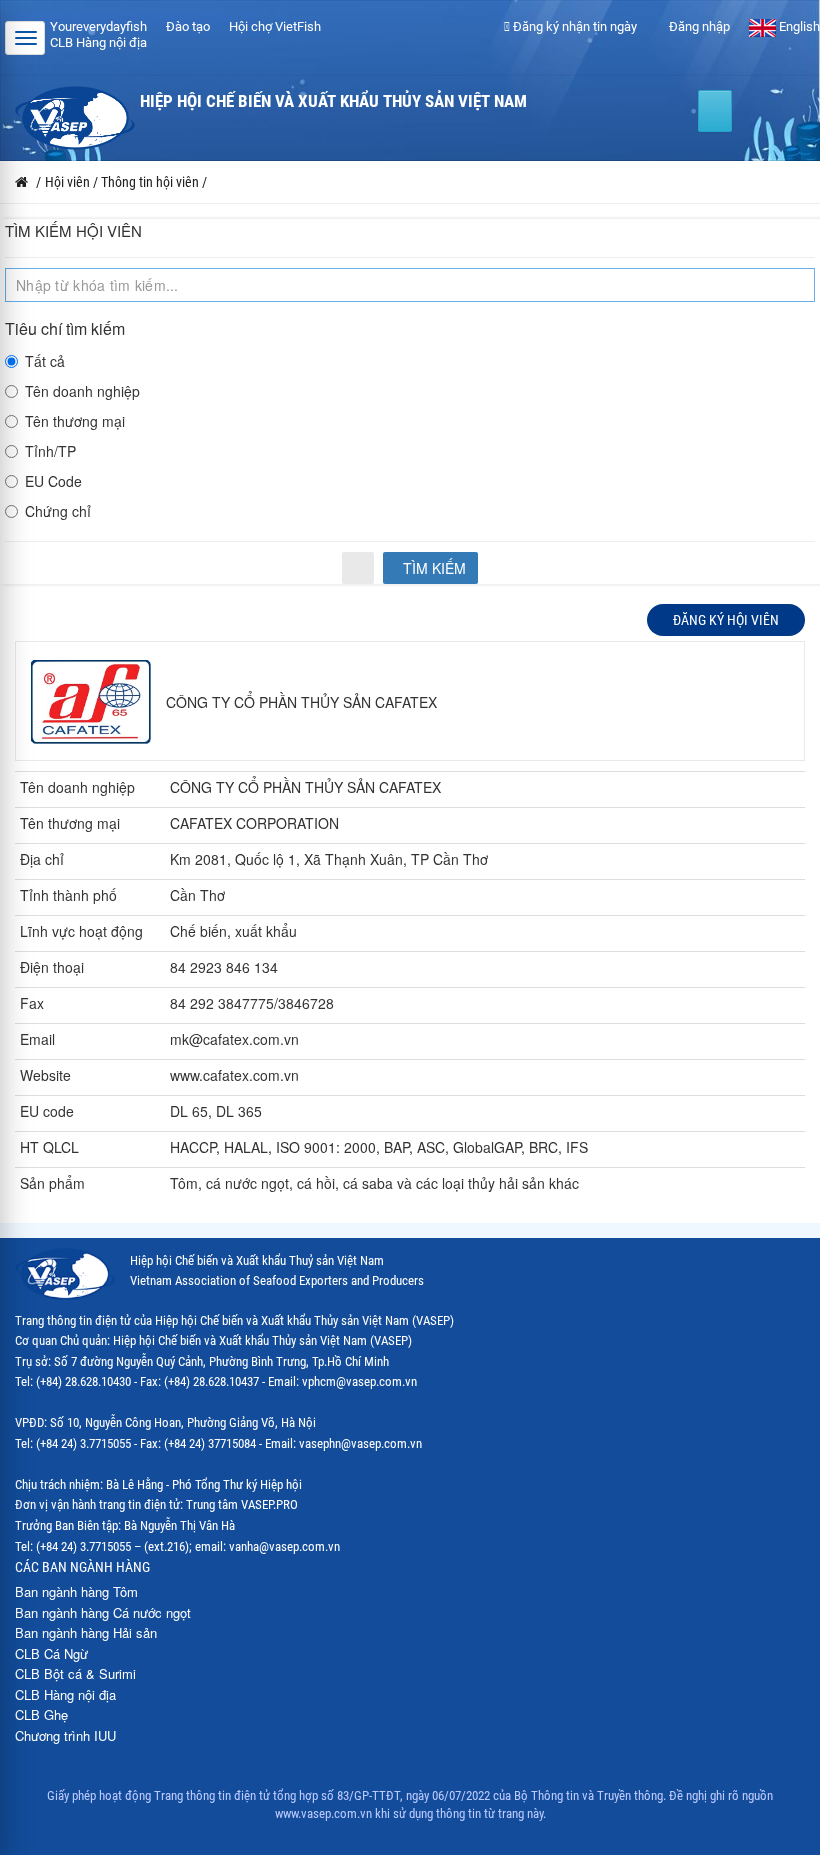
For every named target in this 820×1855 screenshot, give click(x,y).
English (798, 26)
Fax (32, 1003)
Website (45, 1075)
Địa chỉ (42, 859)
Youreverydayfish (98, 26)
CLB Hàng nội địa (98, 42)
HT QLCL (49, 1147)
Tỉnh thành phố (68, 895)
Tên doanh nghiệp (82, 391)
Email (37, 1039)
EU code (47, 1111)
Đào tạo (188, 26)
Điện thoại (52, 967)
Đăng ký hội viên (726, 620)
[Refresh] (358, 568)
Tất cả (45, 361)
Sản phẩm (52, 1183)
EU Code (53, 481)
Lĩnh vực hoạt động (81, 931)
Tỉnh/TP (50, 451)
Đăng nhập (698, 26)
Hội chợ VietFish (275, 26)
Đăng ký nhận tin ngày (573, 26)
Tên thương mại (75, 421)
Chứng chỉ (58, 511)
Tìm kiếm (432, 568)
